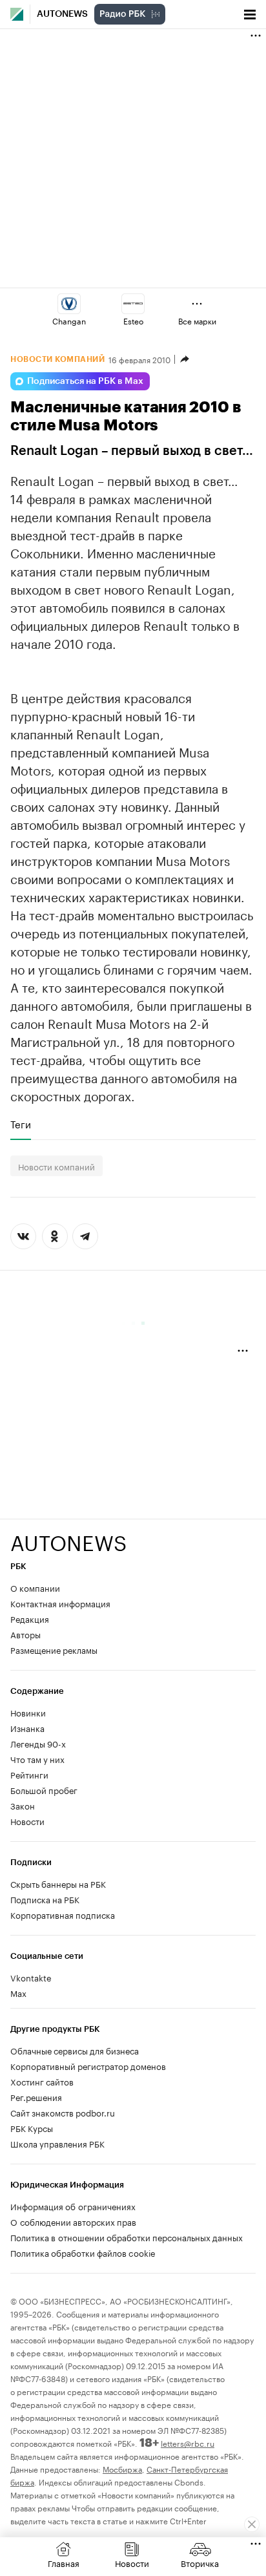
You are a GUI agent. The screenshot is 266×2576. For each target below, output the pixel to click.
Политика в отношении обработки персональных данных (127, 2237)
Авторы (26, 1634)
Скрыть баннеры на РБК (58, 1883)
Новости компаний (56, 1166)
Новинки (28, 1712)
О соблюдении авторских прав (73, 2221)
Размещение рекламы (54, 1649)
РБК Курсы (32, 2127)
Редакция (30, 1618)
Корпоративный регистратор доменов (88, 2065)
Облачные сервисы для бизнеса (75, 2050)
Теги (21, 1124)
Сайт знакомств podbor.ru (63, 2112)
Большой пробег (44, 1789)
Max (18, 1992)
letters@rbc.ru (188, 2443)
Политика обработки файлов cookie (83, 2252)
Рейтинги (29, 1774)
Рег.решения (36, 2096)
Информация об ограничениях (73, 2206)
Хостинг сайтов (42, 2081)
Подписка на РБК (45, 1899)
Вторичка (200, 2562)
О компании (35, 1587)
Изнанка (27, 1727)
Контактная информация (60, 1603)
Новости (27, 1821)
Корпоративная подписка (63, 1914)
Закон (23, 1805)
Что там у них (37, 1758)
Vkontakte (31, 1977)
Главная (64, 2562)
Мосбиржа (122, 2468)
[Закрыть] (252, 2524)
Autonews (62, 14)
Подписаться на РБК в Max (85, 381)
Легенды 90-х (38, 1743)
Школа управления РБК (57, 2143)
